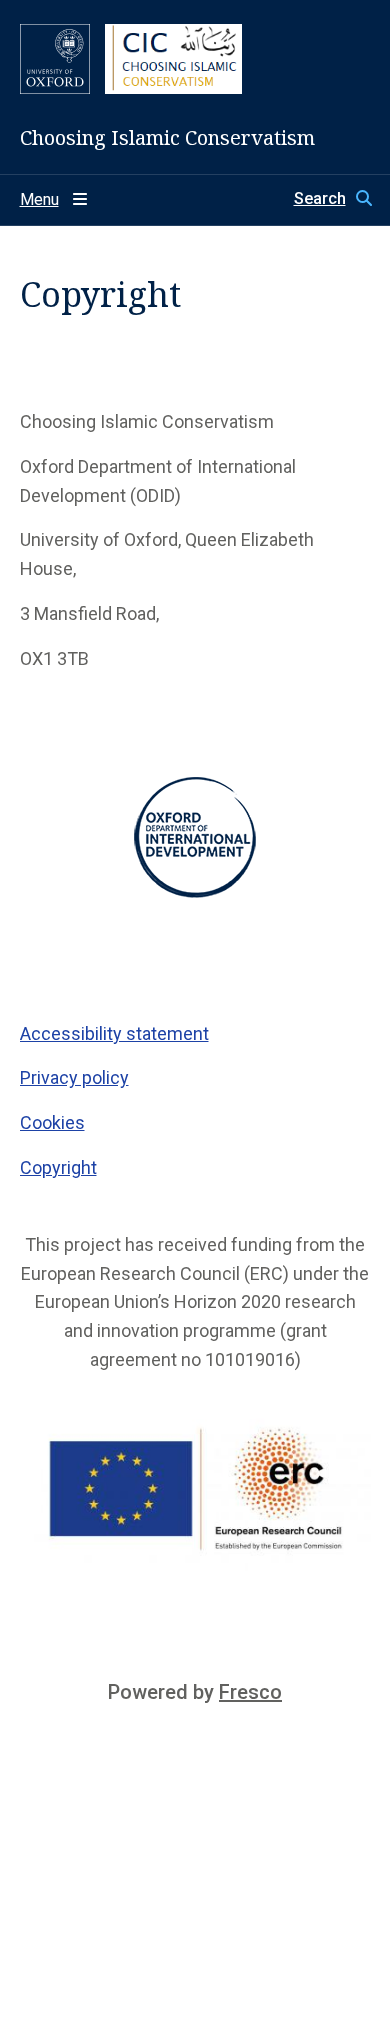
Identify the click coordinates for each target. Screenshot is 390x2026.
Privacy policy (74, 1077)
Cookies (52, 1122)
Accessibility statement (114, 1033)
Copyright (58, 1167)
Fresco (250, 1692)
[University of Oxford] (55, 59)
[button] (332, 199)
